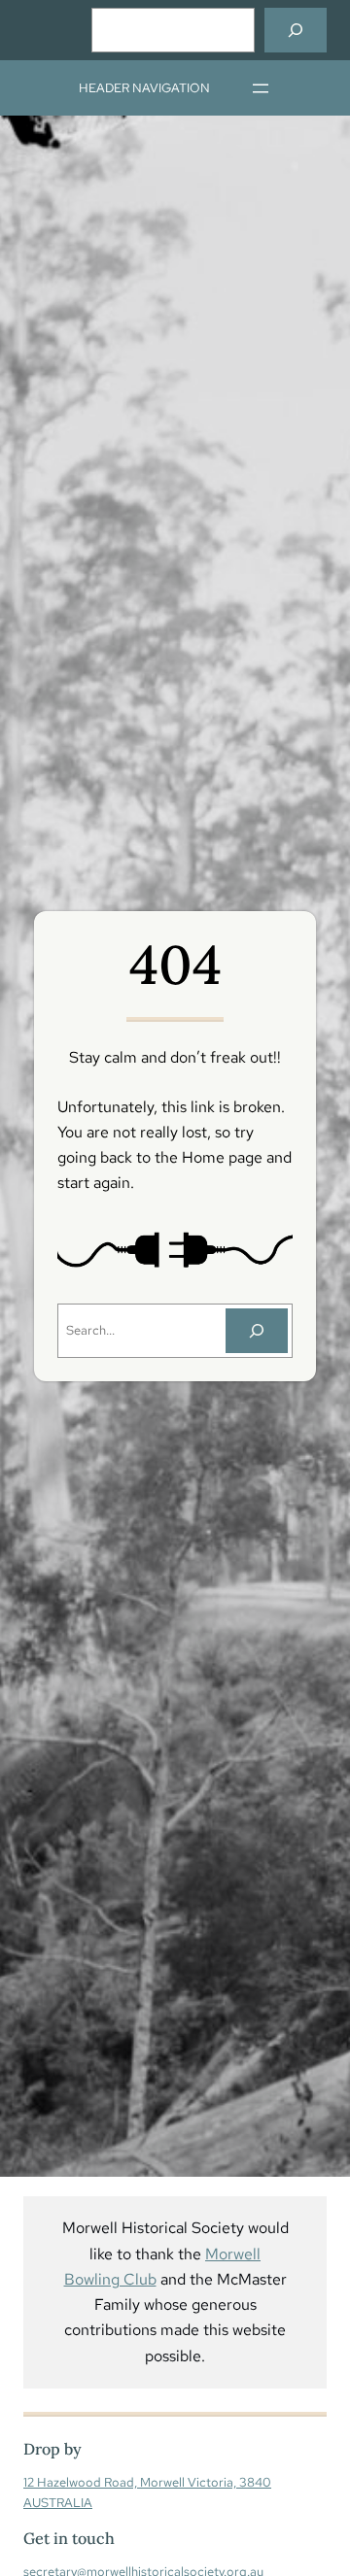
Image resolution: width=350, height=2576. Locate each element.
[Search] (296, 30)
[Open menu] (261, 88)
